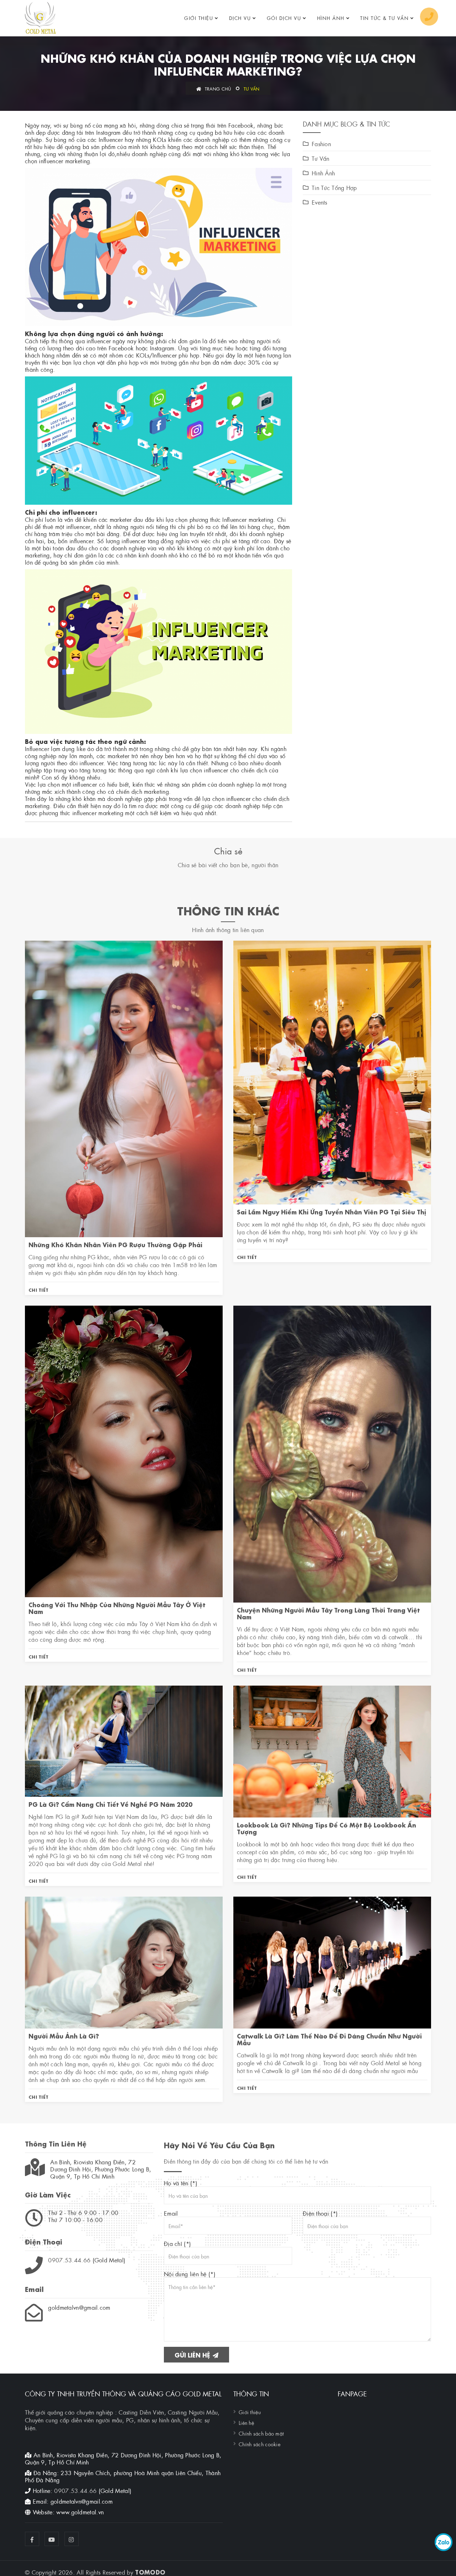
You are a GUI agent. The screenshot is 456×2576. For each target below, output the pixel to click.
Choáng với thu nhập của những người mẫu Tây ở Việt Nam (117, 1608)
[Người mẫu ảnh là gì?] (124, 1961)
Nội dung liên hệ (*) (190, 2274)
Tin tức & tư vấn (384, 18)
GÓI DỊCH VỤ (284, 18)
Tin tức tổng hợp (334, 187)
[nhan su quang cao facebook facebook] (32, 2539)
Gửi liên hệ (193, 2354)
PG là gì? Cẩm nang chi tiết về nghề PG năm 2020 (110, 1804)
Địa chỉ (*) (177, 2243)
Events (320, 202)
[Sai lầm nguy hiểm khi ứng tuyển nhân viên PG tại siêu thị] (332, 1071)
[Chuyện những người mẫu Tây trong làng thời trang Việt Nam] (332, 1453)
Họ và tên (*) (181, 2183)
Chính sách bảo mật (261, 2433)
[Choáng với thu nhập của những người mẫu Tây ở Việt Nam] (124, 1450)
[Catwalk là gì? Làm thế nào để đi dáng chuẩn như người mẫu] (332, 1961)
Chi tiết (38, 1289)
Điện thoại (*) (320, 2213)
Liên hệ (246, 2422)
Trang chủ (217, 88)
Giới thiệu (199, 18)
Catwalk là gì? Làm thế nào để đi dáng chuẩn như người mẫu (329, 2039)
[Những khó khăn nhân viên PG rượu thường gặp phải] (124, 1088)
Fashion (321, 144)
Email (171, 2213)
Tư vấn (252, 88)
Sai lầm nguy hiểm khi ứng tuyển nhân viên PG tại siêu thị (331, 1211)
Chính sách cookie (260, 2444)
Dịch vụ (240, 18)
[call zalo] (444, 2542)
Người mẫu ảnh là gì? (64, 2035)
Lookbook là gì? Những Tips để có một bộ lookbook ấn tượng (327, 1828)
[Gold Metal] (40, 18)
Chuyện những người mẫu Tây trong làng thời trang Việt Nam (328, 1613)
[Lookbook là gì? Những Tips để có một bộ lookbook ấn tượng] (332, 1750)
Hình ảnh (331, 18)
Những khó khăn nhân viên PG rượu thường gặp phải (115, 1244)
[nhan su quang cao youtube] (52, 2539)
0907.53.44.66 (69, 2260)
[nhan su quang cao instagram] (72, 2539)
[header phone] (429, 17)
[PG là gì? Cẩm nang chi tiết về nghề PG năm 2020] (124, 1740)
